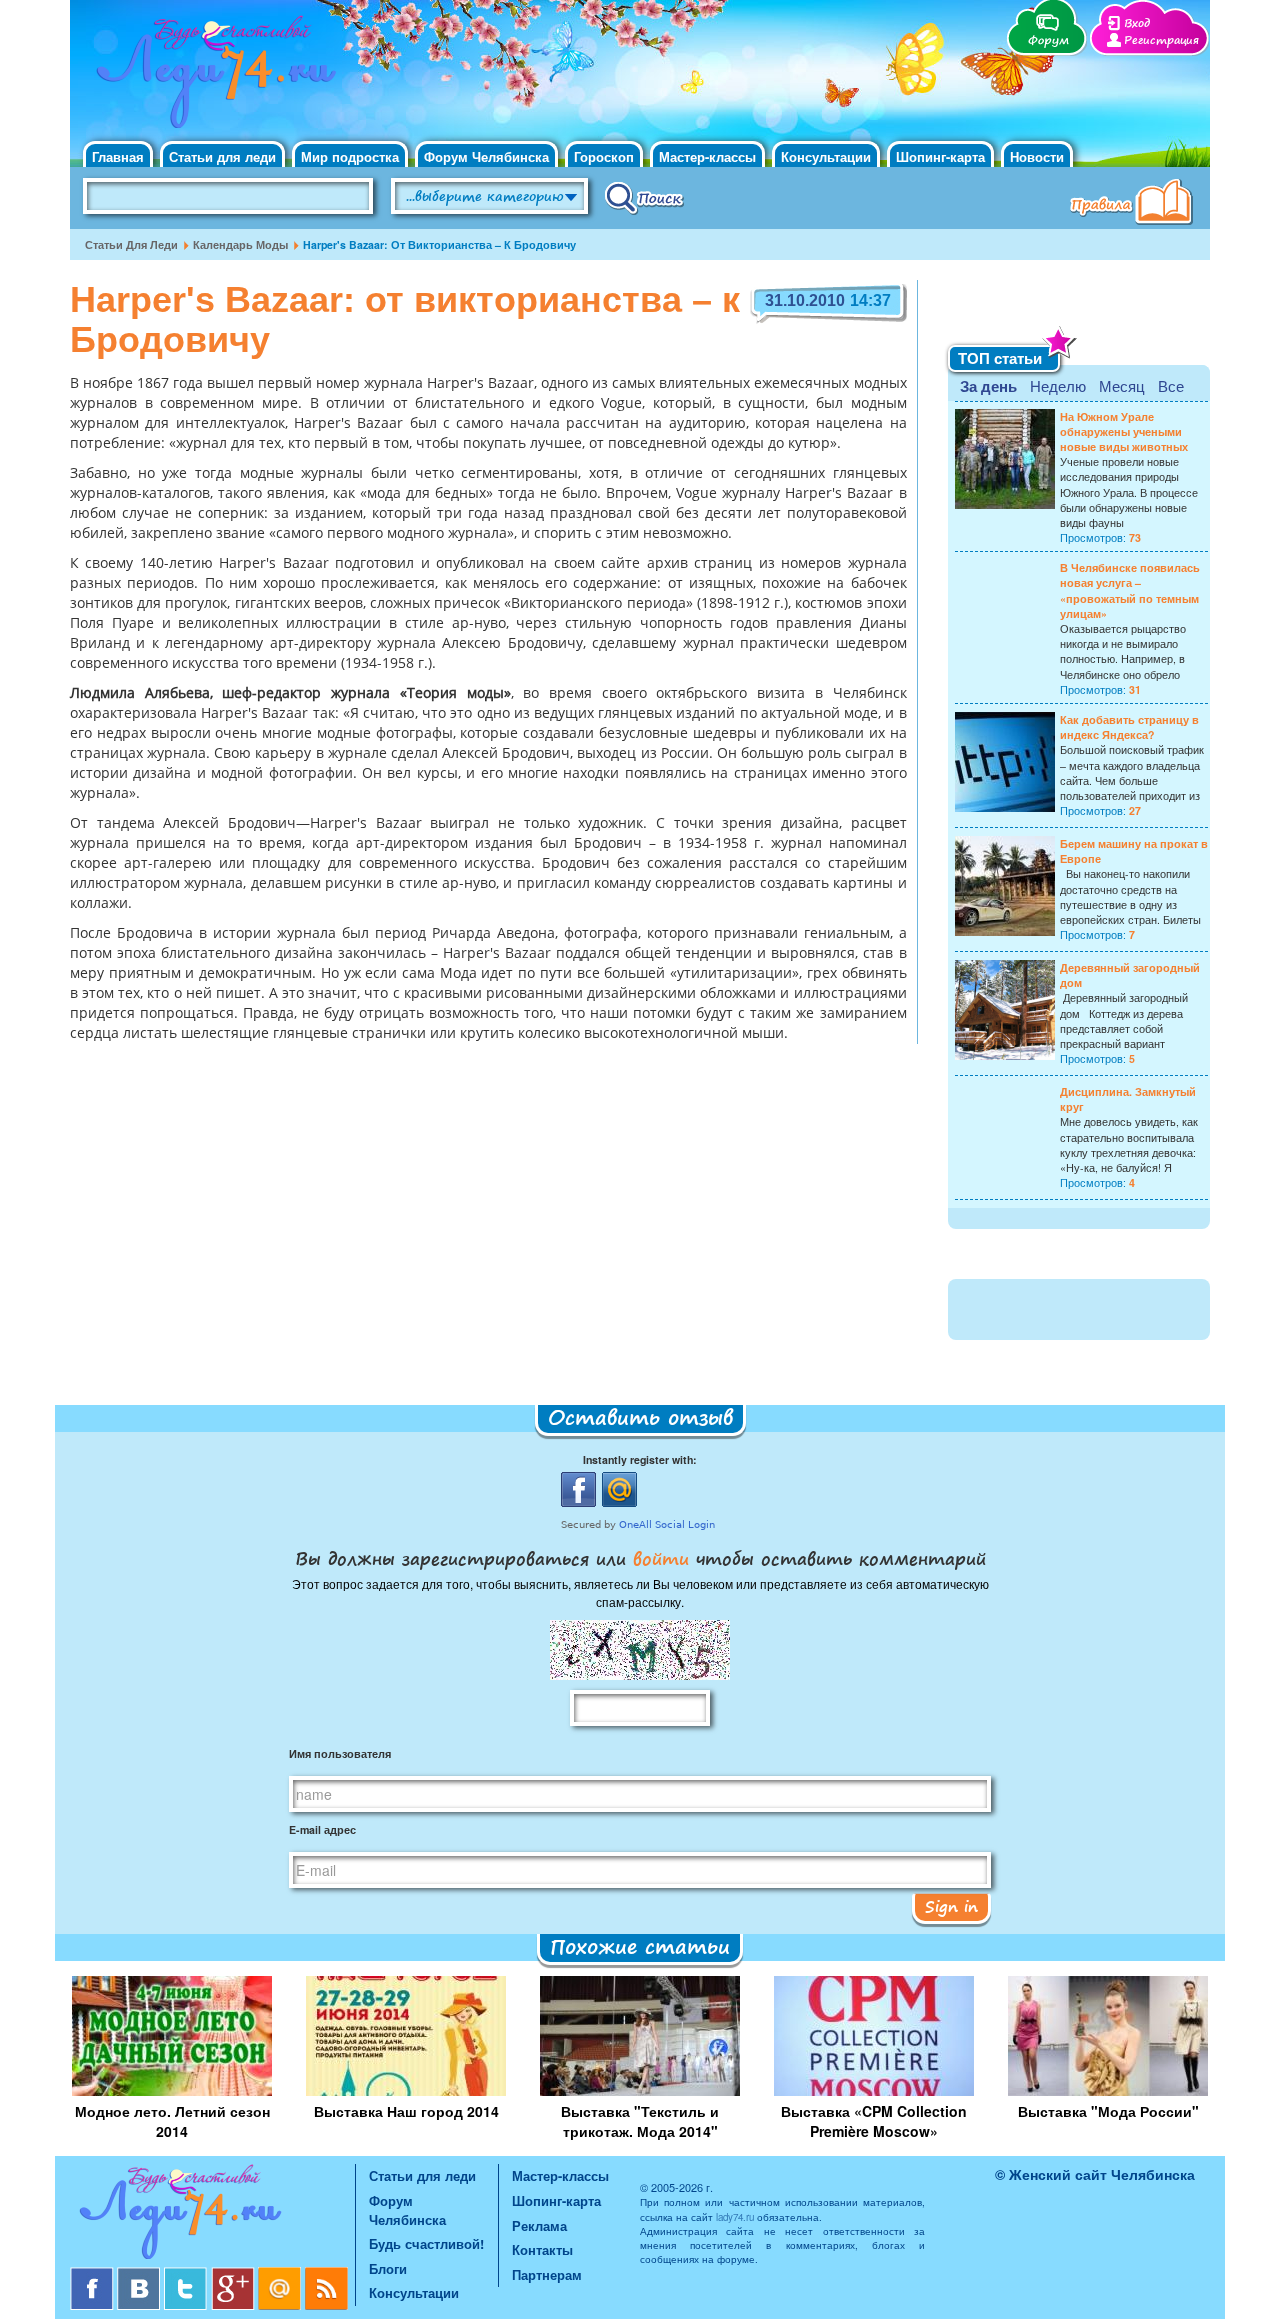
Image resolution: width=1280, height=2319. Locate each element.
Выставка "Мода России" (1108, 2111)
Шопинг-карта (940, 156)
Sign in (951, 1906)
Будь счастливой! (426, 2243)
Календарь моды (240, 244)
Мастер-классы (707, 156)
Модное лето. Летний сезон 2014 (172, 2121)
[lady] (212, 2215)
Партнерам (547, 2274)
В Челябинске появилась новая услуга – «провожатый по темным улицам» (1130, 590)
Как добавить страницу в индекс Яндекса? (1129, 727)
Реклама (539, 2225)
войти (661, 1558)
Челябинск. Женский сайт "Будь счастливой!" (211, 78)
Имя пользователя (340, 1753)
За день (988, 386)
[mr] (281, 2274)
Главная (118, 156)
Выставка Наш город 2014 (406, 2111)
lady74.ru (735, 2217)
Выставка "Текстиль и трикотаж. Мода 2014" (640, 2121)
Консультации (826, 156)
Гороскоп (604, 156)
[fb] (93, 2274)
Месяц (1122, 385)
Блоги (388, 2268)
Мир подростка (350, 156)
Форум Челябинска (486, 156)
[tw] (187, 2274)
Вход (1137, 23)
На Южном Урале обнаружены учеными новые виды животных (1124, 431)
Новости (1037, 156)
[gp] (234, 2274)
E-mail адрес (322, 1829)
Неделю (1058, 385)
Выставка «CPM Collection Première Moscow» (874, 2121)
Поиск (644, 197)
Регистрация (1161, 40)
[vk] (140, 2274)
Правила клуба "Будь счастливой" (1135, 204)
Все (1171, 385)
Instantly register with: (640, 1459)
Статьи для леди (222, 156)
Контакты (542, 2249)
